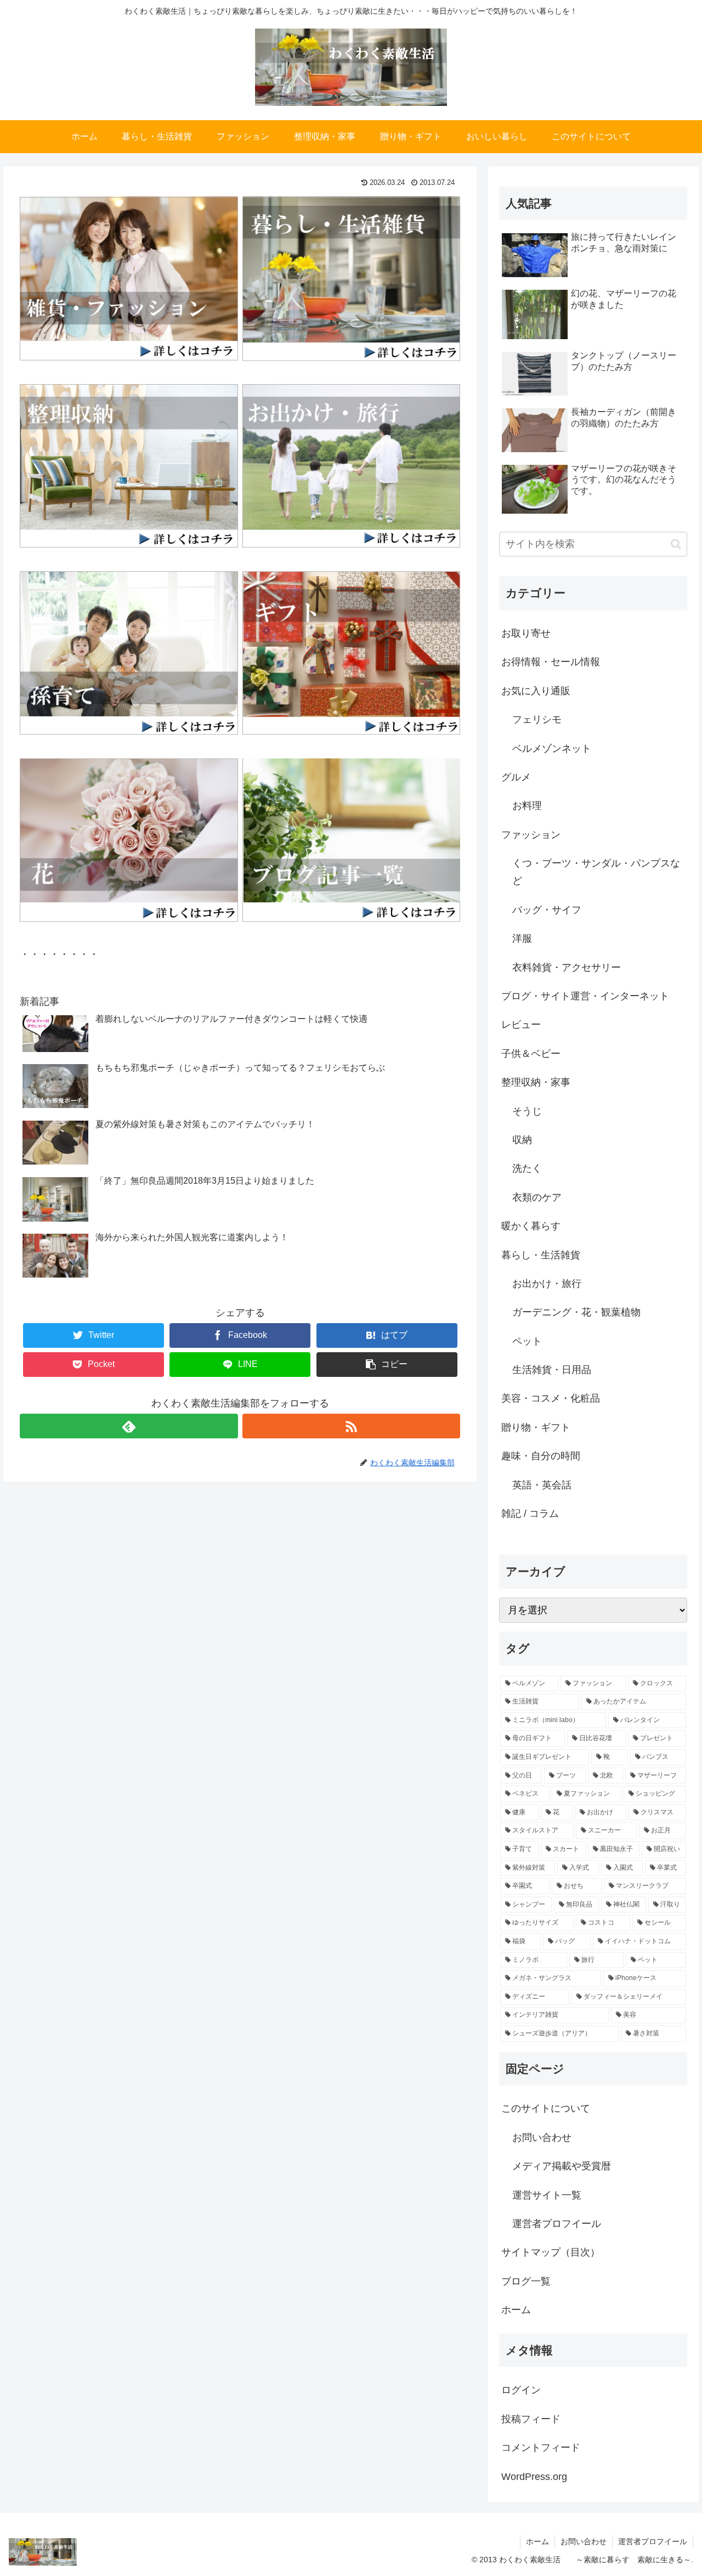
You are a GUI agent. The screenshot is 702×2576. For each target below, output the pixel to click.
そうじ (527, 1111)
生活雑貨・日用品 (552, 1370)
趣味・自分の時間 (541, 1456)
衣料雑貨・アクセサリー (567, 968)
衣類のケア (537, 1197)
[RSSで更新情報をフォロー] (351, 1426)
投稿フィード (531, 2419)
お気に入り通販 (536, 691)
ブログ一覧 (526, 2281)
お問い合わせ (542, 2138)
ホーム (516, 2310)
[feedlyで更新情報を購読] (129, 1426)
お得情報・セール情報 (551, 662)
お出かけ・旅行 (547, 1284)
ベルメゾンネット (552, 749)
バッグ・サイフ (547, 910)
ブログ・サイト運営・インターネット (585, 996)
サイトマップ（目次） (551, 2252)
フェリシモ (537, 719)
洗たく (527, 1168)
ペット (527, 1341)
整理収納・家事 (536, 1082)
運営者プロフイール (557, 2224)
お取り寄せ (526, 633)
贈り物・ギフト (536, 1427)
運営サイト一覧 (547, 2195)
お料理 (527, 806)
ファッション (531, 835)
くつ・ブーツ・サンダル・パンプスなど (596, 872)
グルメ (516, 777)
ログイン (521, 2390)
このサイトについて (546, 2108)
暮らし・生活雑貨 (541, 1255)
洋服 (522, 938)
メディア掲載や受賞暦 (562, 2166)
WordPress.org (534, 2477)
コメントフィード (541, 2448)
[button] (676, 544)
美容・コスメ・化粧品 (551, 1398)
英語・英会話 (542, 1485)
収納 (522, 1140)
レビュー (521, 1025)
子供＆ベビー (531, 1054)
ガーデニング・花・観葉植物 (576, 1312)
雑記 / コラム (530, 1514)
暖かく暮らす (531, 1226)
